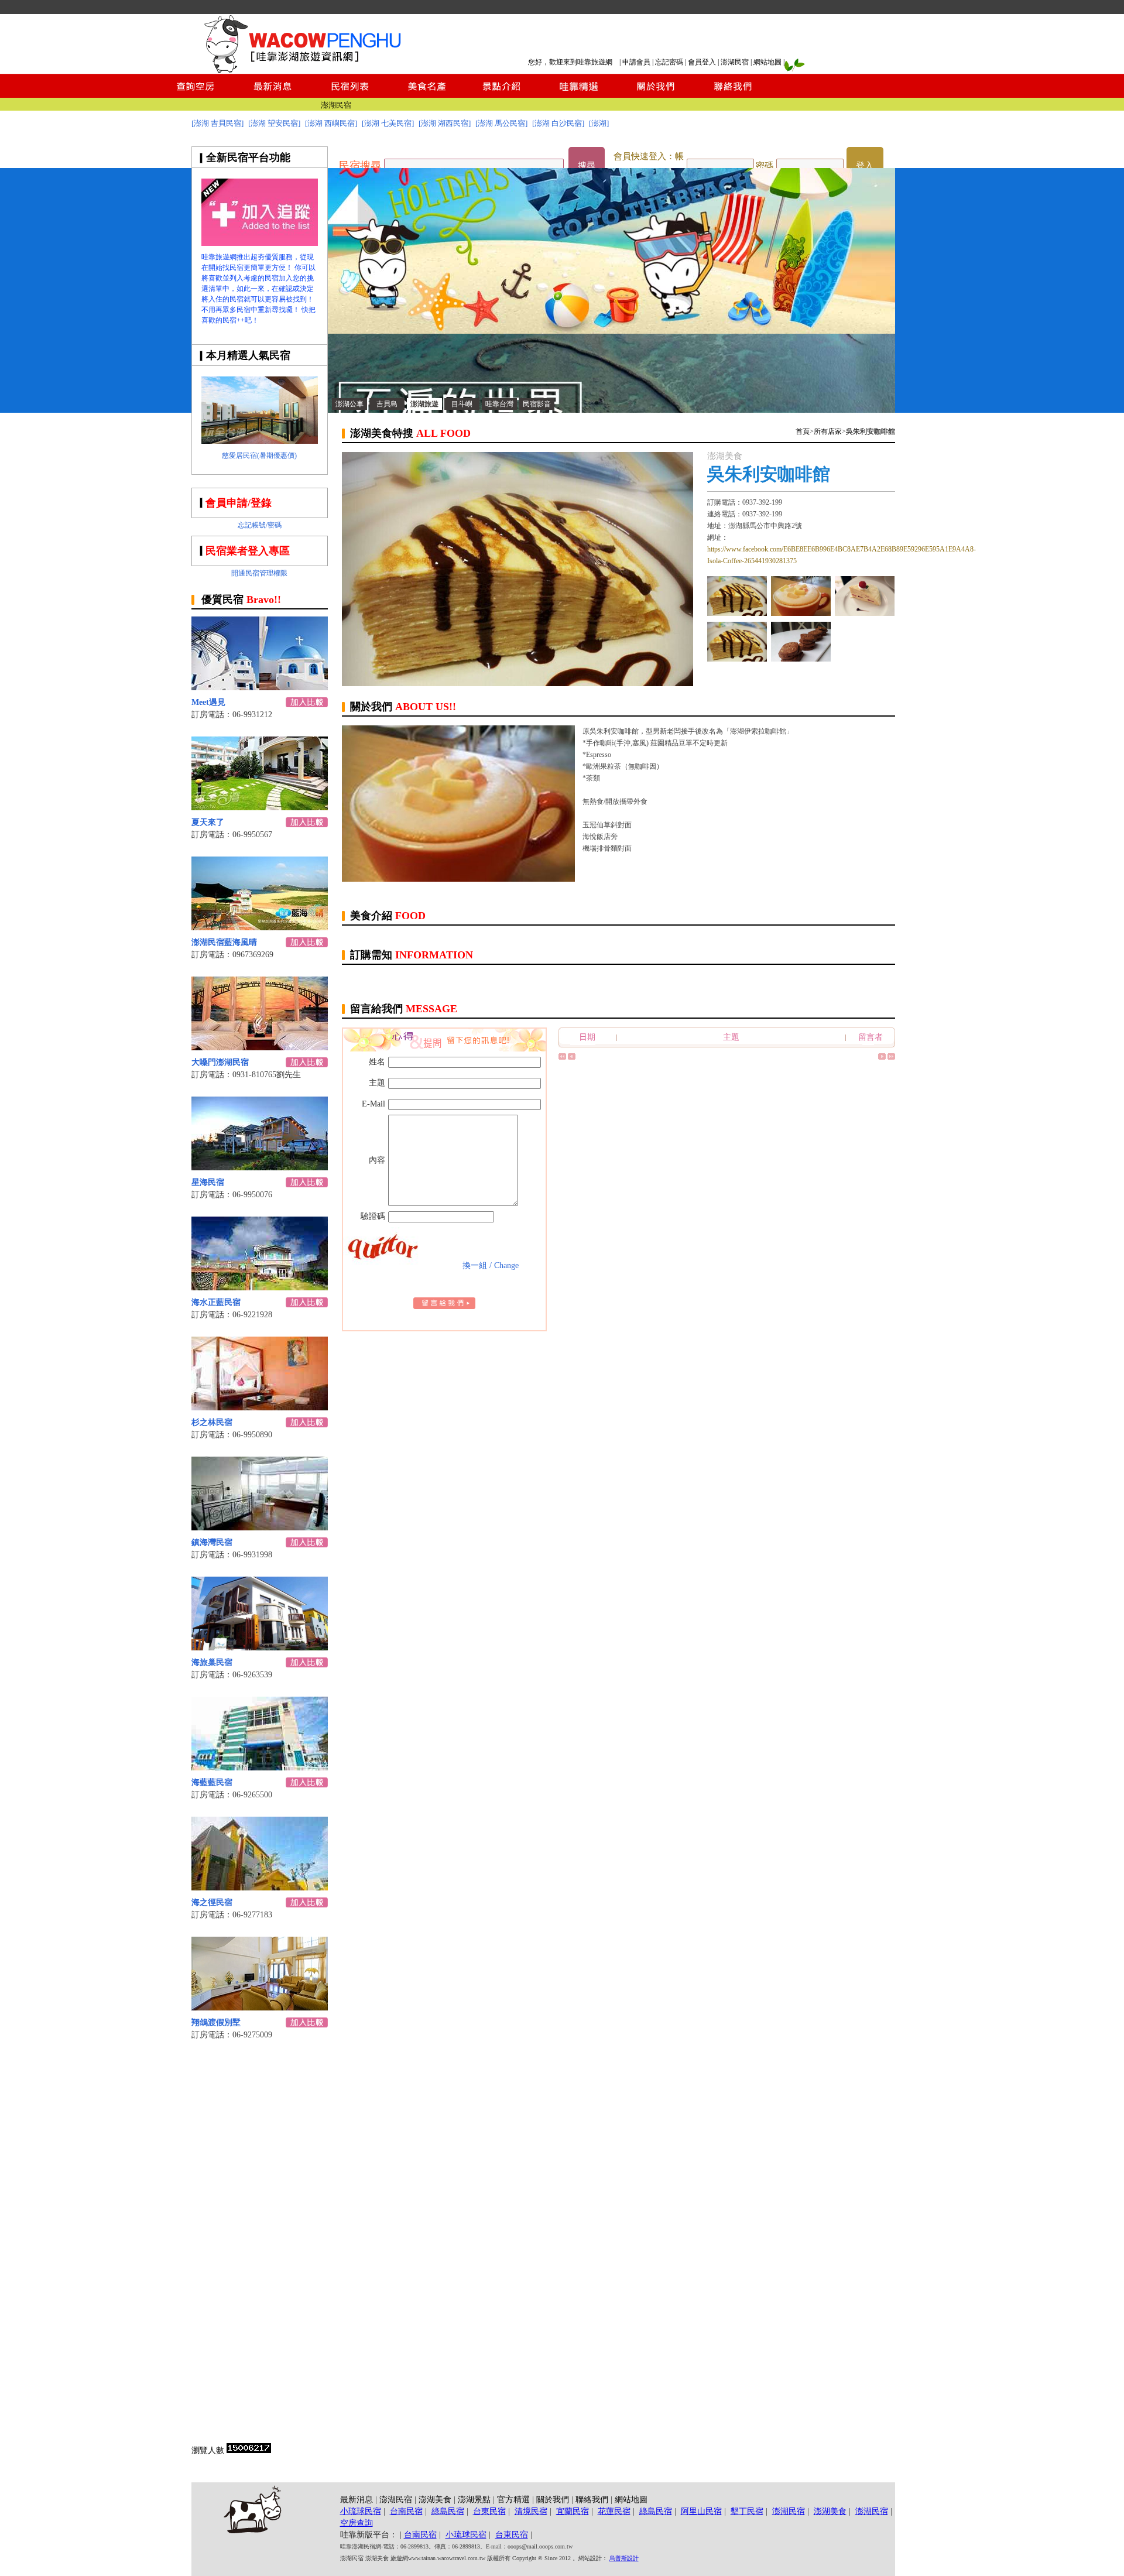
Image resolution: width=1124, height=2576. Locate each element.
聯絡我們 (592, 2500)
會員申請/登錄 (239, 503)
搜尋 (587, 166)
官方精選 (513, 2500)
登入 (865, 166)
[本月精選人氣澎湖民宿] (260, 441)
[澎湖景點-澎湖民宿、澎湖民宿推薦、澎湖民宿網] (502, 95)
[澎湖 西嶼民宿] (331, 123)
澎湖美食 (435, 2500)
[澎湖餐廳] (865, 613)
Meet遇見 (208, 702)
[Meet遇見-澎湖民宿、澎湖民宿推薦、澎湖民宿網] (260, 687)
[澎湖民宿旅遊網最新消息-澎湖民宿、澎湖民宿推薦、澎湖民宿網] (273, 95)
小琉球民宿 (361, 2511)
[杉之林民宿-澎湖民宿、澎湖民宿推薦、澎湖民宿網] (260, 1407)
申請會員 (636, 62)
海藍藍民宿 (212, 1782)
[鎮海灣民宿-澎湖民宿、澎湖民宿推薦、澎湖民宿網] (260, 1527)
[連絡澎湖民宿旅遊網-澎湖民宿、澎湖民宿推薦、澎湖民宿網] (733, 95)
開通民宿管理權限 (259, 573)
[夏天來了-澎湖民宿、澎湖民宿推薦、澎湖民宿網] (260, 807)
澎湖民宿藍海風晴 (224, 942)
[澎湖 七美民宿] (388, 123)
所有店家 (828, 431)
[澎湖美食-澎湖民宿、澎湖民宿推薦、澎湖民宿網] (426, 95)
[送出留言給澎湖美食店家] (444, 1306)
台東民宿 (489, 2511)
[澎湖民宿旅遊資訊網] (301, 71)
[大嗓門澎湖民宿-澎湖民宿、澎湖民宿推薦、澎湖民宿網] (260, 1047)
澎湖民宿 (735, 62)
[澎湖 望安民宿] (274, 123)
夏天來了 (208, 822)
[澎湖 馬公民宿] (501, 123)
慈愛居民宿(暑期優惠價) (259, 455)
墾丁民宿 (747, 2511)
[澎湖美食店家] (737, 613)
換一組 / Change (491, 1265)
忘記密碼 (669, 62)
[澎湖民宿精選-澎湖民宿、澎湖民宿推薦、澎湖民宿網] (579, 95)
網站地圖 (767, 62)
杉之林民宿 (212, 1422)
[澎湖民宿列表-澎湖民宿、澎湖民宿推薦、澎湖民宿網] (349, 95)
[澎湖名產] (801, 658)
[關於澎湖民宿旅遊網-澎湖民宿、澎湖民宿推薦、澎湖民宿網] (656, 95)
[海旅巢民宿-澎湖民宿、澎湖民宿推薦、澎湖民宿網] (260, 1647)
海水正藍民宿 (216, 1302)
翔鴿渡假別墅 (216, 2022)
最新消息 (357, 2500)
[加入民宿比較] (307, 704)
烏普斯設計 (624, 2558)
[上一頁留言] (572, 1057)
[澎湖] (599, 123)
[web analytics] (249, 2450)
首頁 (803, 431)
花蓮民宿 (614, 2511)
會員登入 (702, 62)
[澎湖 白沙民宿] (558, 123)
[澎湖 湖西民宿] (445, 123)
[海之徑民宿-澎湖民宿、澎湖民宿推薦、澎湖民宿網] (260, 1887)
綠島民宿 (448, 2511)
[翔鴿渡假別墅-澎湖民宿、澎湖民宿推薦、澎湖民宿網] (260, 2007)
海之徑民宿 (212, 1902)
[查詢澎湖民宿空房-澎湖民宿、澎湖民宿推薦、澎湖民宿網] (196, 95)
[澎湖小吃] (737, 658)
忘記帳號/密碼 (260, 525)
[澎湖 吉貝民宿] (217, 123)
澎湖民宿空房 (328, 103)
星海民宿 (208, 1182)
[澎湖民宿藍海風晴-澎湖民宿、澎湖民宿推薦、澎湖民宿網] (260, 927)
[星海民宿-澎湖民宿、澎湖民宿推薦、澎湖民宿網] (260, 1167)
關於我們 (553, 2500)
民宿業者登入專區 (248, 551)
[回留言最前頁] (562, 1057)
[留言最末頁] (891, 1057)
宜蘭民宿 (573, 2511)
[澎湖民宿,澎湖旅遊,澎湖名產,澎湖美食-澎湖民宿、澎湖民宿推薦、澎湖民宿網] (611, 410)
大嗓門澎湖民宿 (220, 1062)
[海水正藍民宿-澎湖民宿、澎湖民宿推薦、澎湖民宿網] (260, 1287)
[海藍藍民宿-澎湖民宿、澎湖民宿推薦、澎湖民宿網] (260, 1767)
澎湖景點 (474, 2500)
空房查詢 (357, 2523)
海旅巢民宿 (212, 1662)
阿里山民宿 (701, 2511)
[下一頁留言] (882, 1057)
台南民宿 (406, 2511)
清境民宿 (531, 2511)
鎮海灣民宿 (212, 1542)
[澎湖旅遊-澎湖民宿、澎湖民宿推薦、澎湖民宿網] (260, 243)
